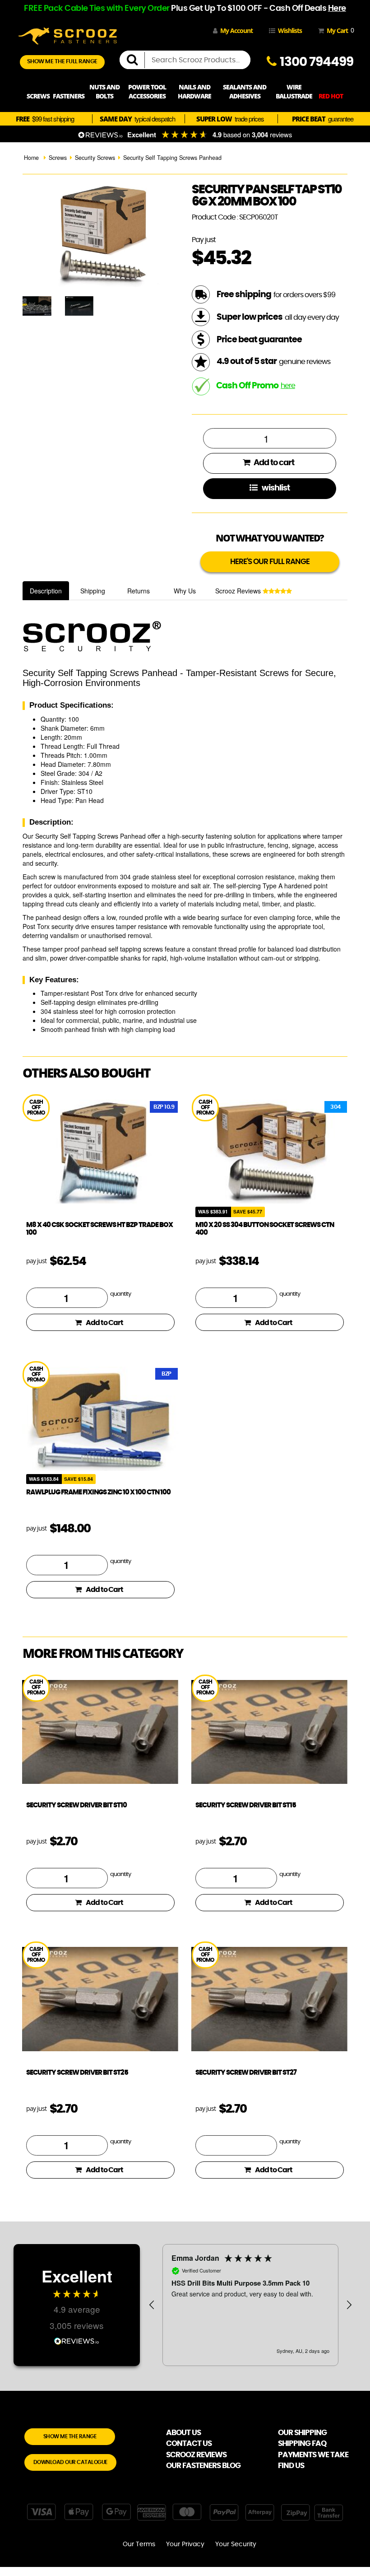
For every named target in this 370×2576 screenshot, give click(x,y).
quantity (120, 1294)
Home (31, 158)
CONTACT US (189, 2443)
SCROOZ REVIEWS (196, 2455)
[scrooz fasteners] (68, 35)
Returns (139, 591)
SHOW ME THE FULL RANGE (62, 62)
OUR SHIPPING (302, 2433)
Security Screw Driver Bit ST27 (246, 2073)
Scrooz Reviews (239, 591)
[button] (152, 2305)
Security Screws (95, 158)
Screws (58, 158)
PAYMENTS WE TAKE (313, 2455)
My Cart (339, 30)
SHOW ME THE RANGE (70, 2436)
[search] (136, 60)
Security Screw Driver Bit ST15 (246, 1805)
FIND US (291, 2466)
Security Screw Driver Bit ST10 (76, 1805)
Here (337, 9)
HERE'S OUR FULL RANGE (270, 562)
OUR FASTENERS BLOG (203, 2466)
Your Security (236, 2544)
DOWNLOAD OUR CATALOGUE (70, 2462)
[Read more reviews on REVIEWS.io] (77, 2340)
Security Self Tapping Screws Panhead (172, 158)
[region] (250, 2305)
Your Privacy (185, 2544)
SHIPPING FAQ (302, 2443)
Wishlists (290, 30)
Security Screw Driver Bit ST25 (77, 2073)
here (288, 386)
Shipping (93, 591)
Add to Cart (104, 1323)
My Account (236, 30)
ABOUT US (183, 2433)
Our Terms (139, 2544)
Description (46, 591)
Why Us (185, 591)
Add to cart (273, 463)
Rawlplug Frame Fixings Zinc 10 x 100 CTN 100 (98, 1492)
